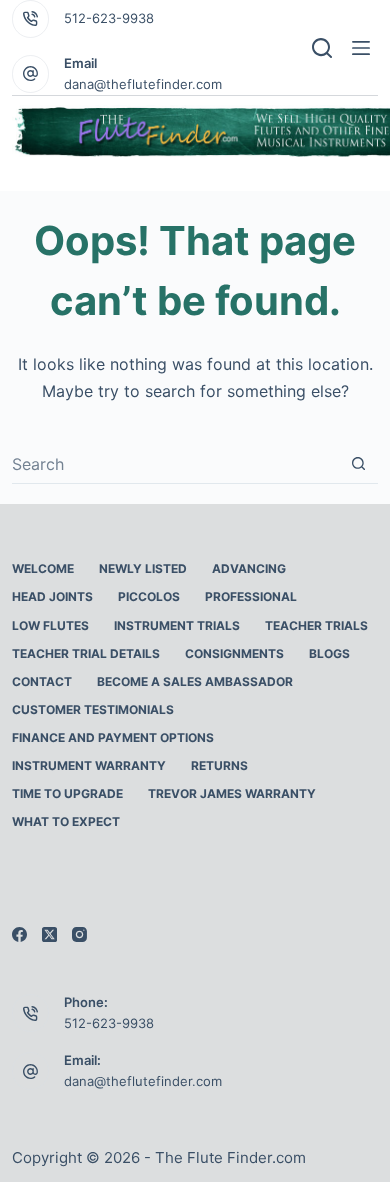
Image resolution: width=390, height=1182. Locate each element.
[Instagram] (79, 934)
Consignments (234, 653)
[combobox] (176, 464)
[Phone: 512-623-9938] (31, 1013)
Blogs (329, 653)
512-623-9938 (109, 18)
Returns (219, 765)
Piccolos (149, 596)
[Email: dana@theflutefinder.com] (31, 1071)
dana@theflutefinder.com (143, 84)
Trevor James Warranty (232, 793)
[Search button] (358, 463)
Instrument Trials (177, 625)
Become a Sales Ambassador (195, 681)
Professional (251, 596)
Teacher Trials (316, 625)
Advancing (249, 568)
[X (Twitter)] (49, 934)
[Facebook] (19, 934)
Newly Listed (143, 568)
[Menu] (365, 48)
